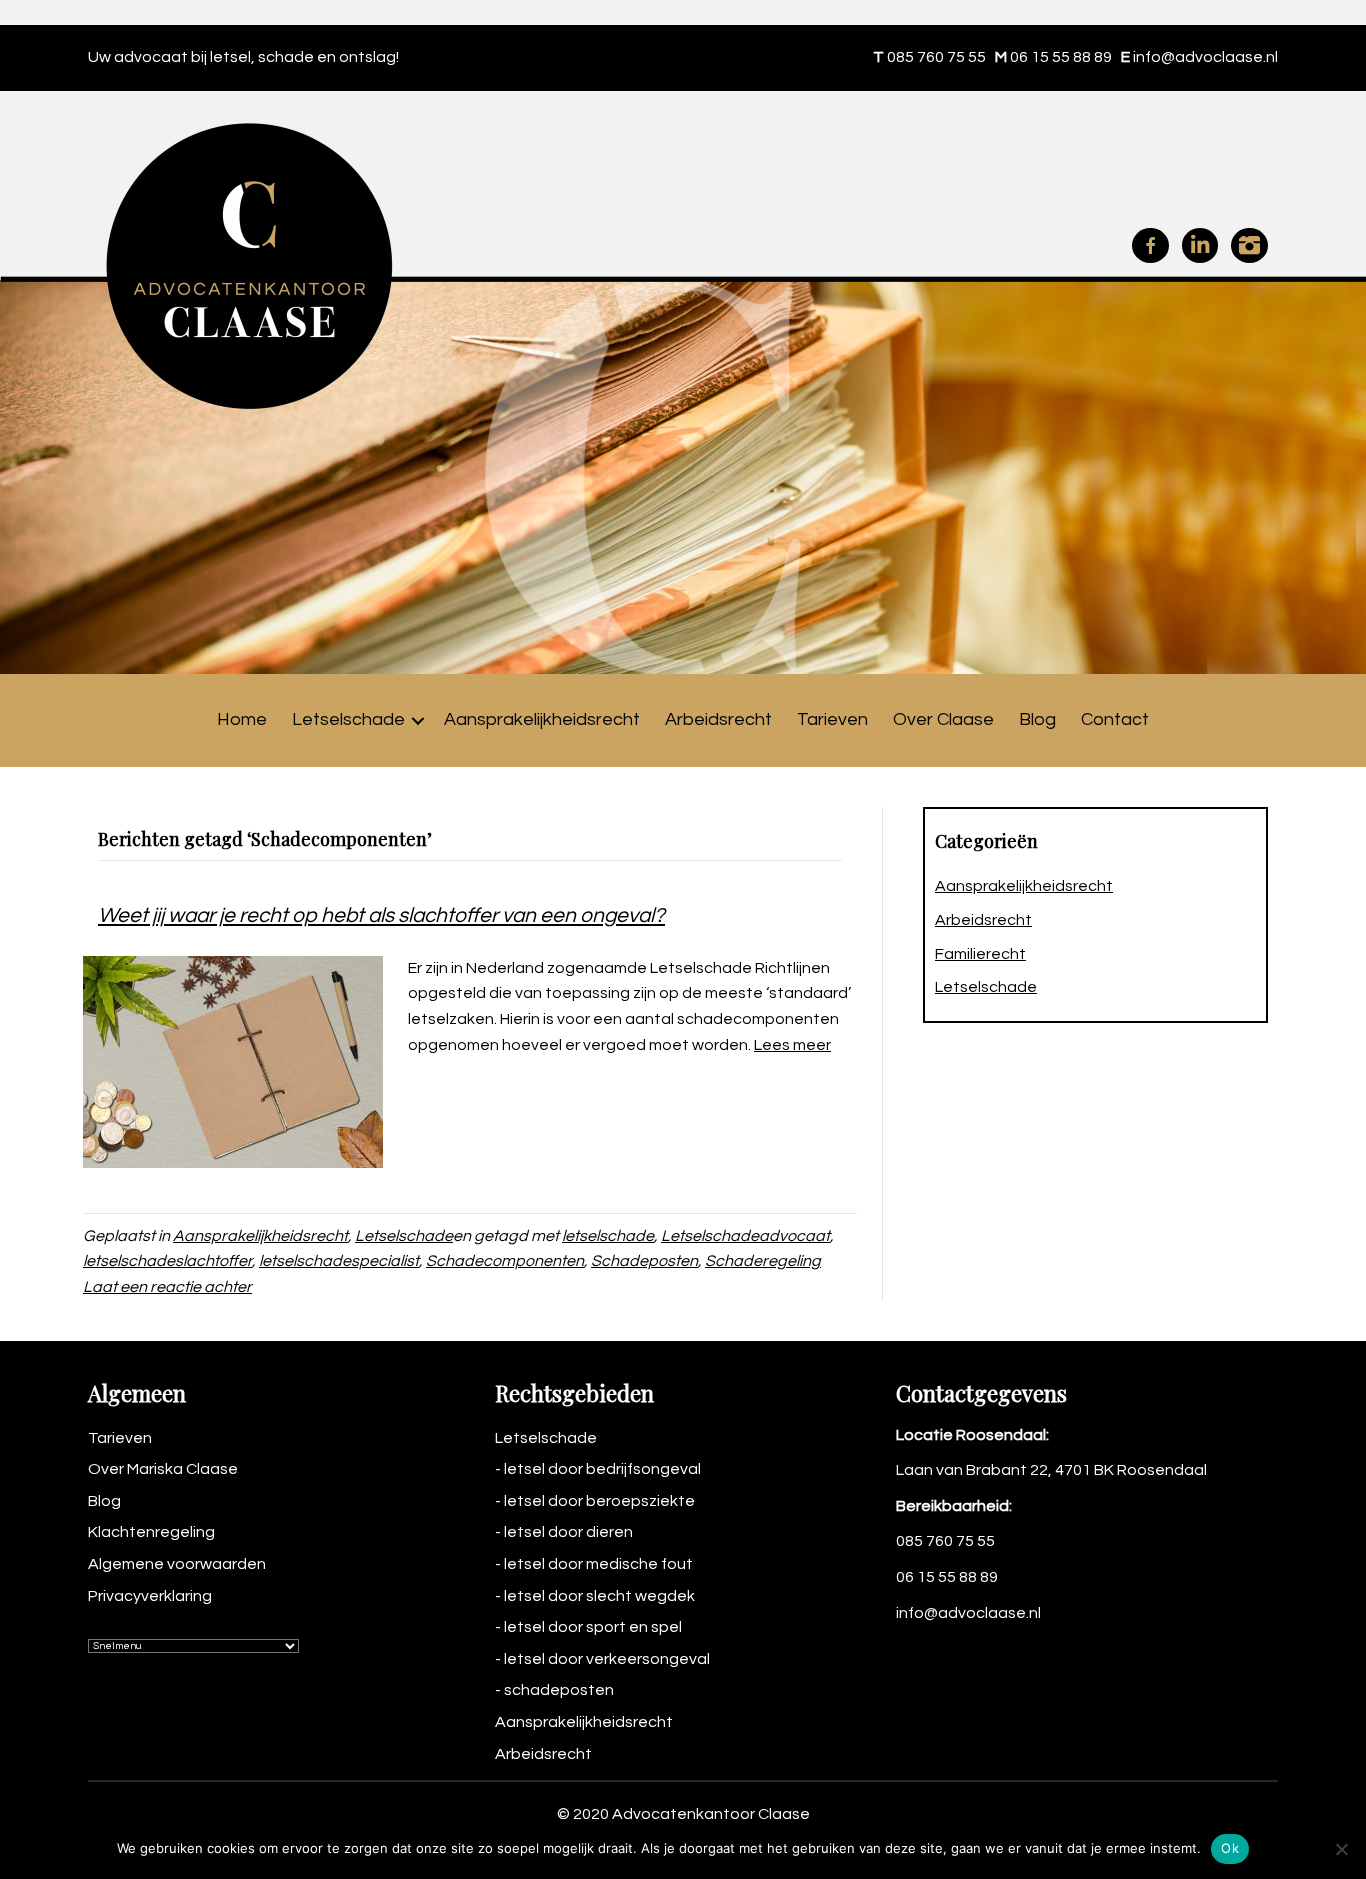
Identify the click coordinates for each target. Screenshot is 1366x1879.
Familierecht (980, 954)
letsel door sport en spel (593, 1627)
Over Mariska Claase (163, 1469)
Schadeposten (644, 1261)
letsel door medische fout (598, 1564)
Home (242, 719)
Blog (1037, 719)
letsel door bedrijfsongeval (602, 1469)
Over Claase (943, 719)
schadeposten (559, 1690)
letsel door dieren (568, 1532)
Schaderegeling (763, 1261)
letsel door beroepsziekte (599, 1501)
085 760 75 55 (936, 57)
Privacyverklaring (150, 1596)
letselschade (608, 1236)
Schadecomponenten (505, 1261)
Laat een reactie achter (167, 1287)
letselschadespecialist (339, 1261)
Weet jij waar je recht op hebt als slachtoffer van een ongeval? (381, 915)
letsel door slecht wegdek (599, 1596)
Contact (1115, 719)
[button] (418, 720)
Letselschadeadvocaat (745, 1236)
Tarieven (832, 719)
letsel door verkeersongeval (607, 1659)
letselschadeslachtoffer (167, 1261)
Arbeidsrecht (718, 719)
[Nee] (1341, 1849)
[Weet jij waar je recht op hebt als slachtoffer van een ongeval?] (233, 1061)
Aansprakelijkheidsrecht (542, 719)
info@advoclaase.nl (1205, 57)
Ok (1230, 1848)
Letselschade (348, 719)
